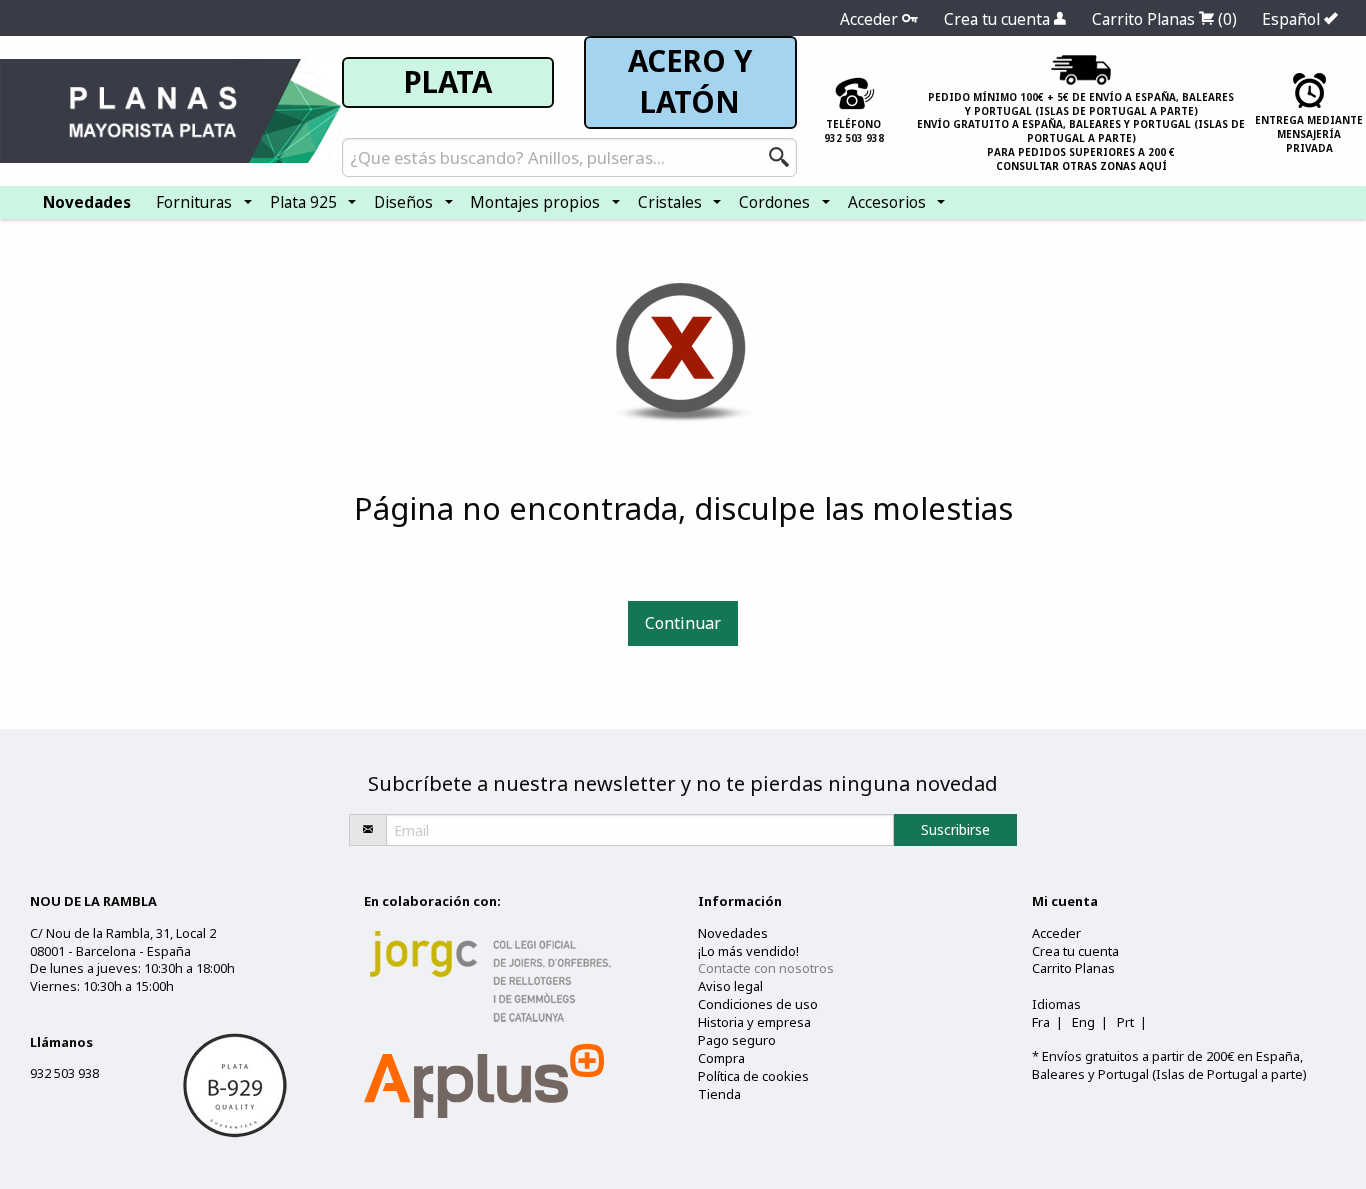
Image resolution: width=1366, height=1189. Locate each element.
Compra (721, 1058)
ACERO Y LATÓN (690, 81)
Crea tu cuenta (999, 19)
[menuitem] (87, 202)
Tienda (719, 1094)
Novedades (733, 933)
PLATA (448, 82)
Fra (1041, 1022)
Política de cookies (753, 1076)
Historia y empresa (754, 1022)
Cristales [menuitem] (670, 202)
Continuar (683, 623)
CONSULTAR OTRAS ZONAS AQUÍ (1081, 166)
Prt (1125, 1022)
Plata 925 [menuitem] (303, 202)
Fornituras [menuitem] (194, 202)
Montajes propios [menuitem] (535, 202)
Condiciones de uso (758, 1004)
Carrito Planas (1164, 19)
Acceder (871, 19)
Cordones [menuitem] (774, 202)
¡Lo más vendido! (748, 951)
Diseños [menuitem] (403, 202)
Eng (1083, 1022)
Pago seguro (737, 1040)
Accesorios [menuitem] (887, 202)
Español (1293, 19)
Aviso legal (730, 986)
